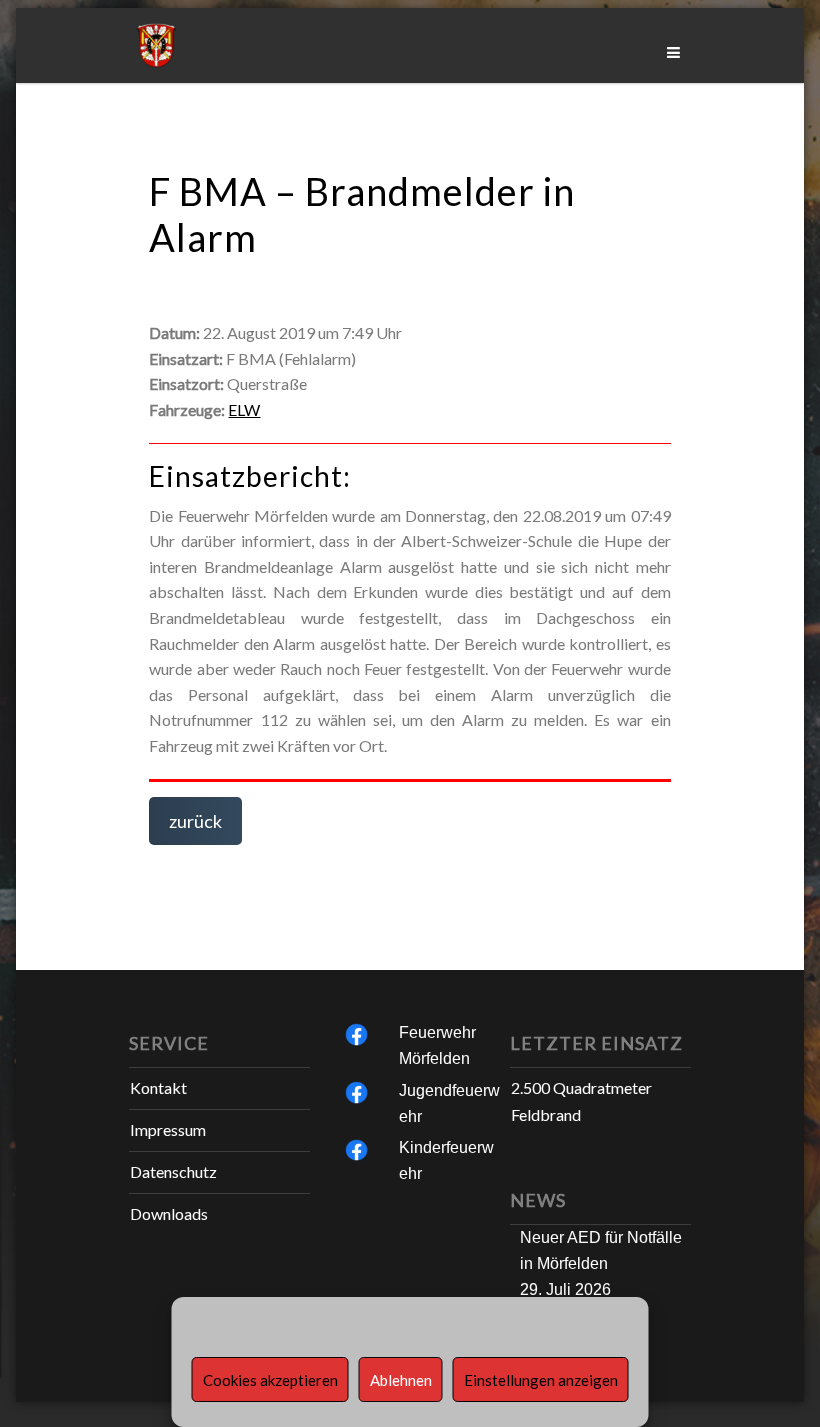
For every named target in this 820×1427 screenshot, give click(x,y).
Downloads (169, 1213)
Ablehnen (401, 1380)
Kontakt (158, 1087)
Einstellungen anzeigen (541, 1380)
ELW (244, 409)
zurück (195, 821)
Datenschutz (173, 1171)
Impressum (168, 1129)
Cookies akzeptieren (270, 1380)
